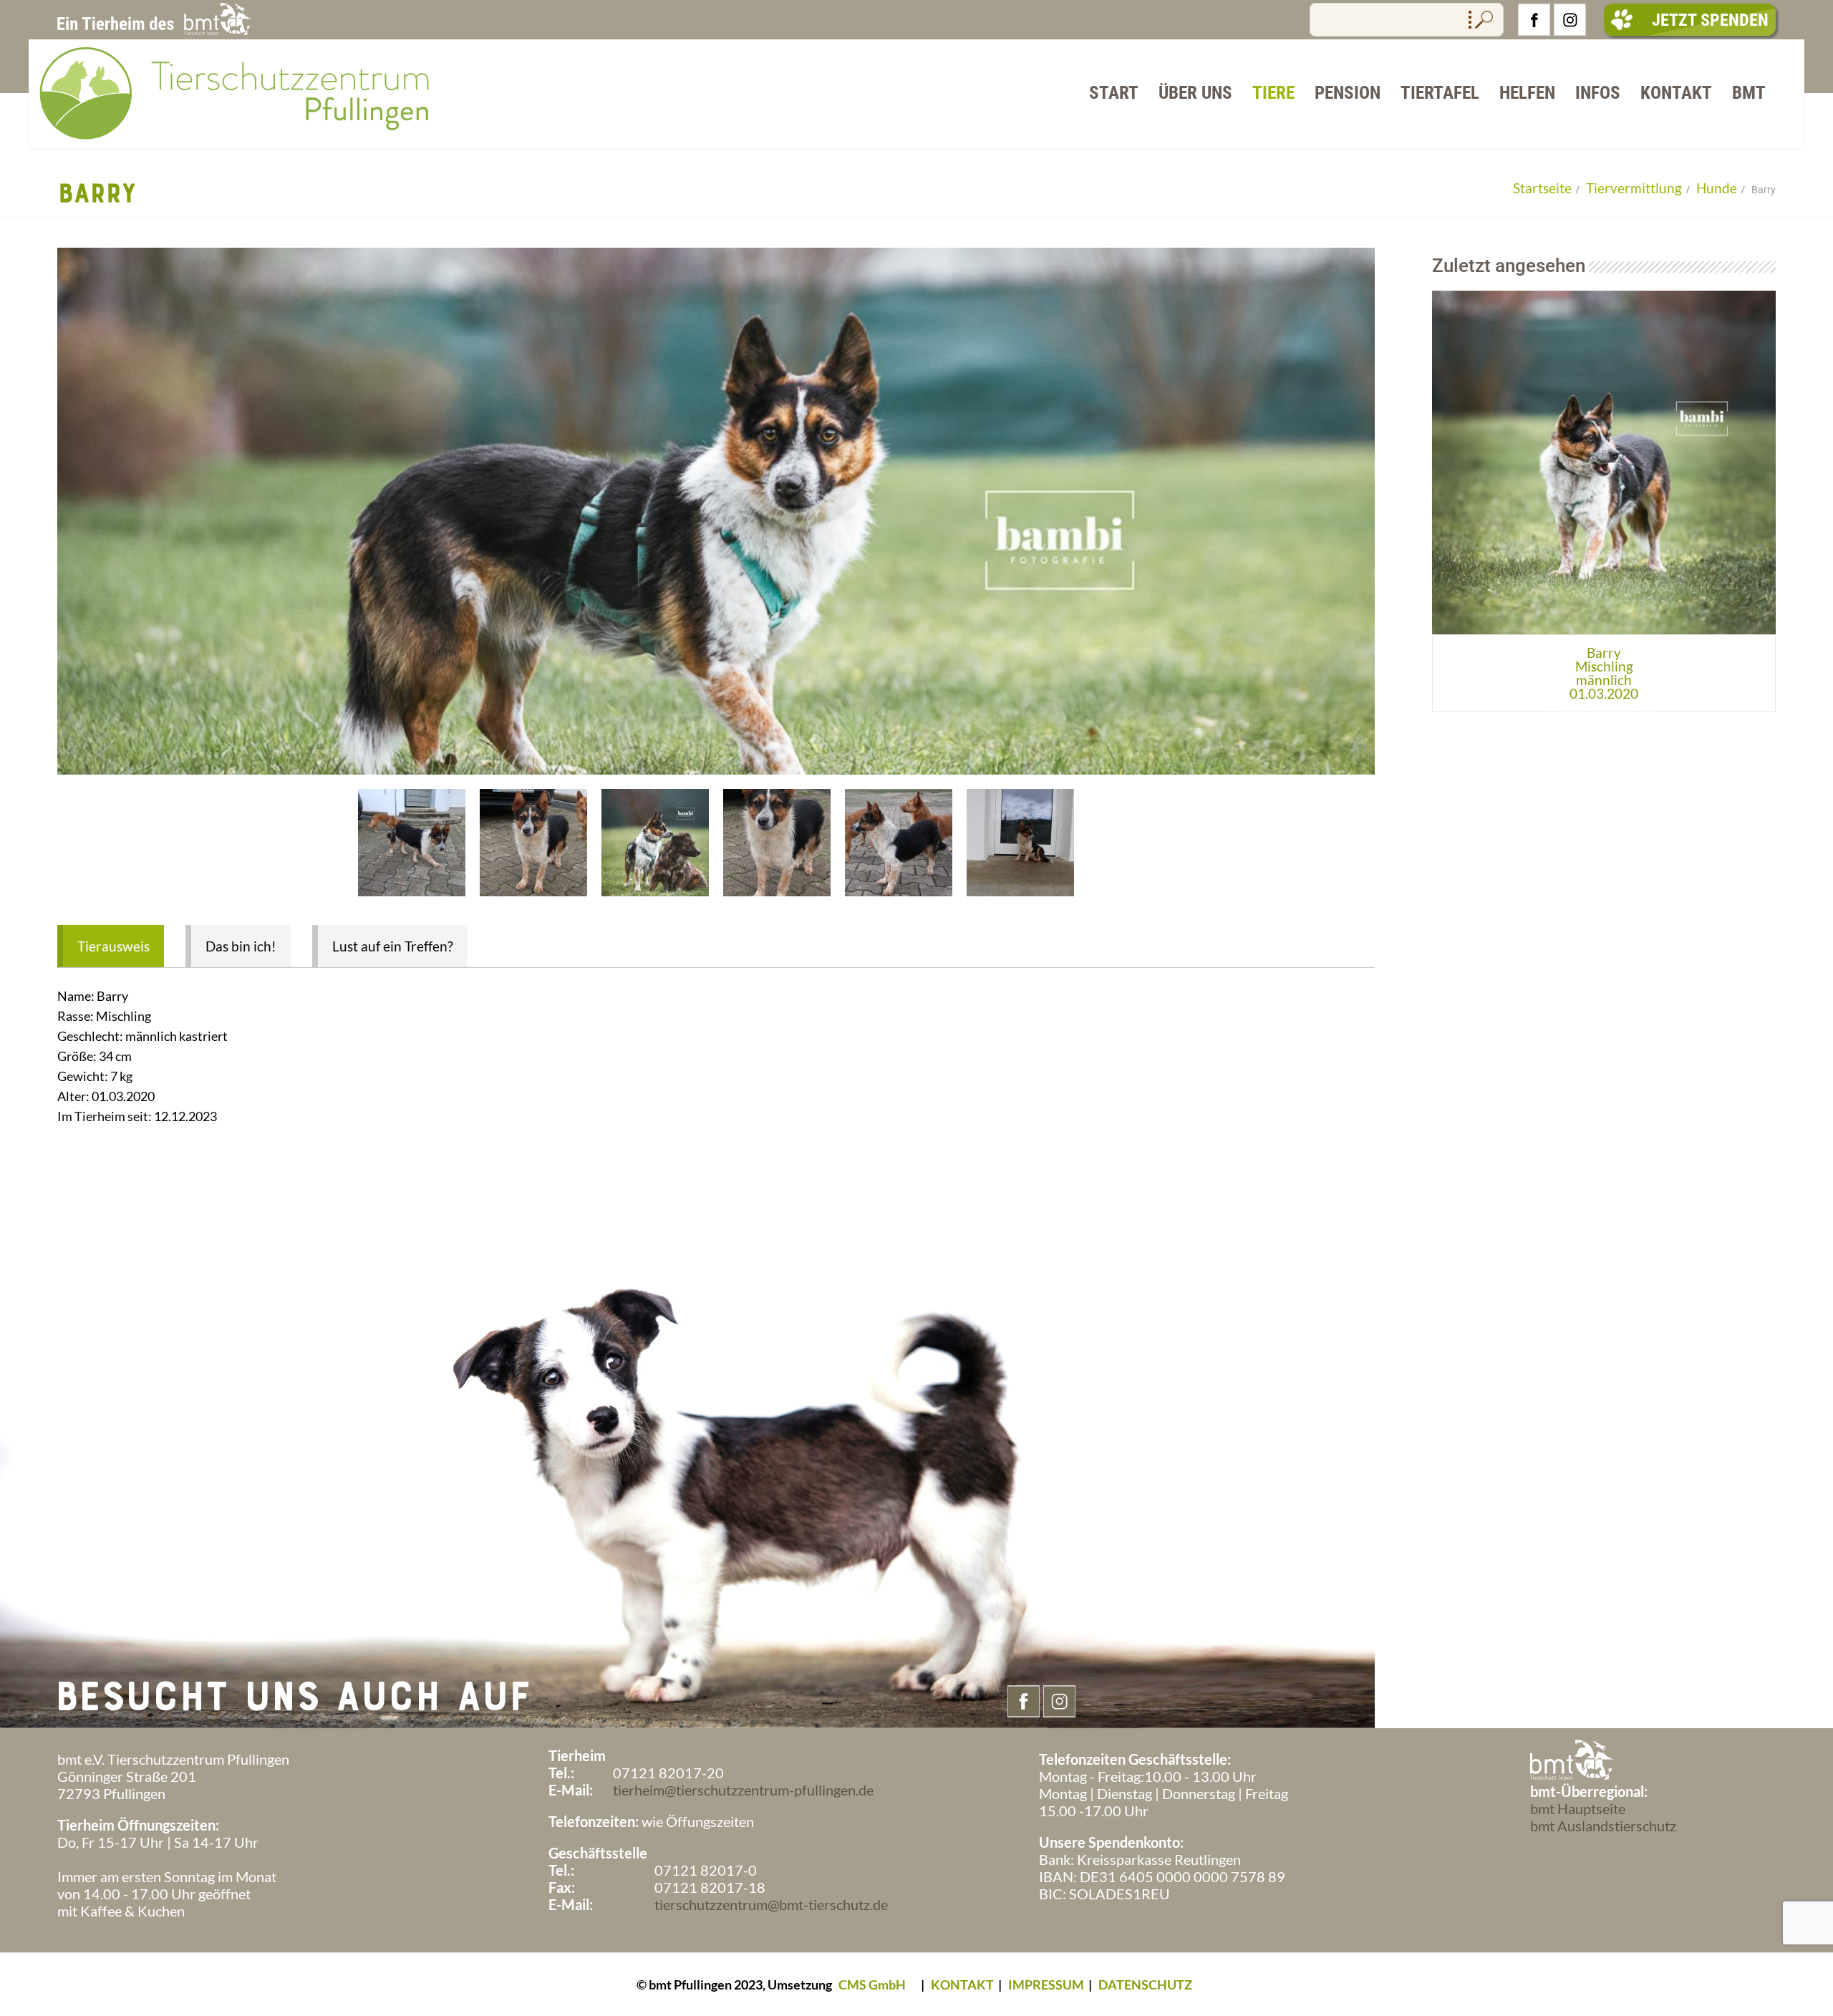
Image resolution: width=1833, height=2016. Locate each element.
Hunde (1717, 188)
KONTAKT (962, 1984)
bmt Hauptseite (1578, 1808)
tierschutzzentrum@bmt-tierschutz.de (771, 1904)
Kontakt (1676, 93)
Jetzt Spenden (1710, 20)
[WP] (240, 141)
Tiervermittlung (1634, 188)
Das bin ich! (241, 946)
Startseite (1542, 188)
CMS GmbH (872, 1984)
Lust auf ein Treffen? (393, 946)
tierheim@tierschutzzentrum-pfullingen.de (743, 1790)
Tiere (1273, 93)
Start (1114, 93)
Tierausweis (113, 946)
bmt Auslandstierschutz (1603, 1826)
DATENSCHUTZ (1145, 1984)
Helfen (1527, 93)
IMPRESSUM (1046, 1984)
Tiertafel (1440, 93)
